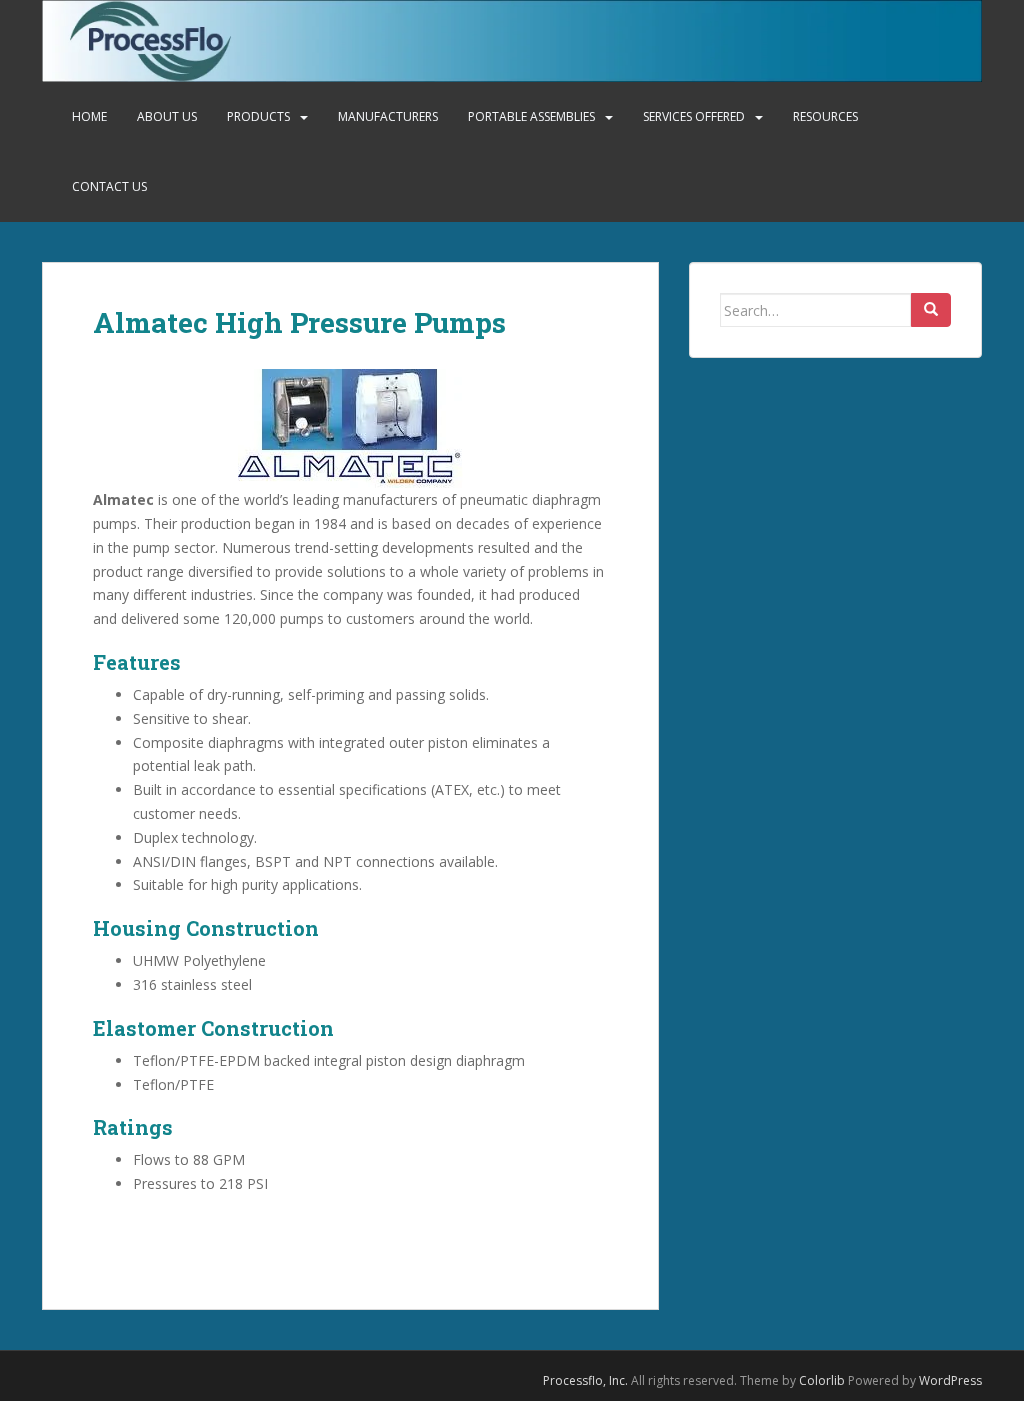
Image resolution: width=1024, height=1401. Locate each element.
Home (89, 116)
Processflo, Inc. (585, 1380)
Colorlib (822, 1380)
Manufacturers (388, 116)
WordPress (950, 1380)
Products (258, 116)
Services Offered (694, 116)
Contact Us (109, 186)
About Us (167, 116)
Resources (825, 116)
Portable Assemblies (531, 116)
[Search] (931, 310)
